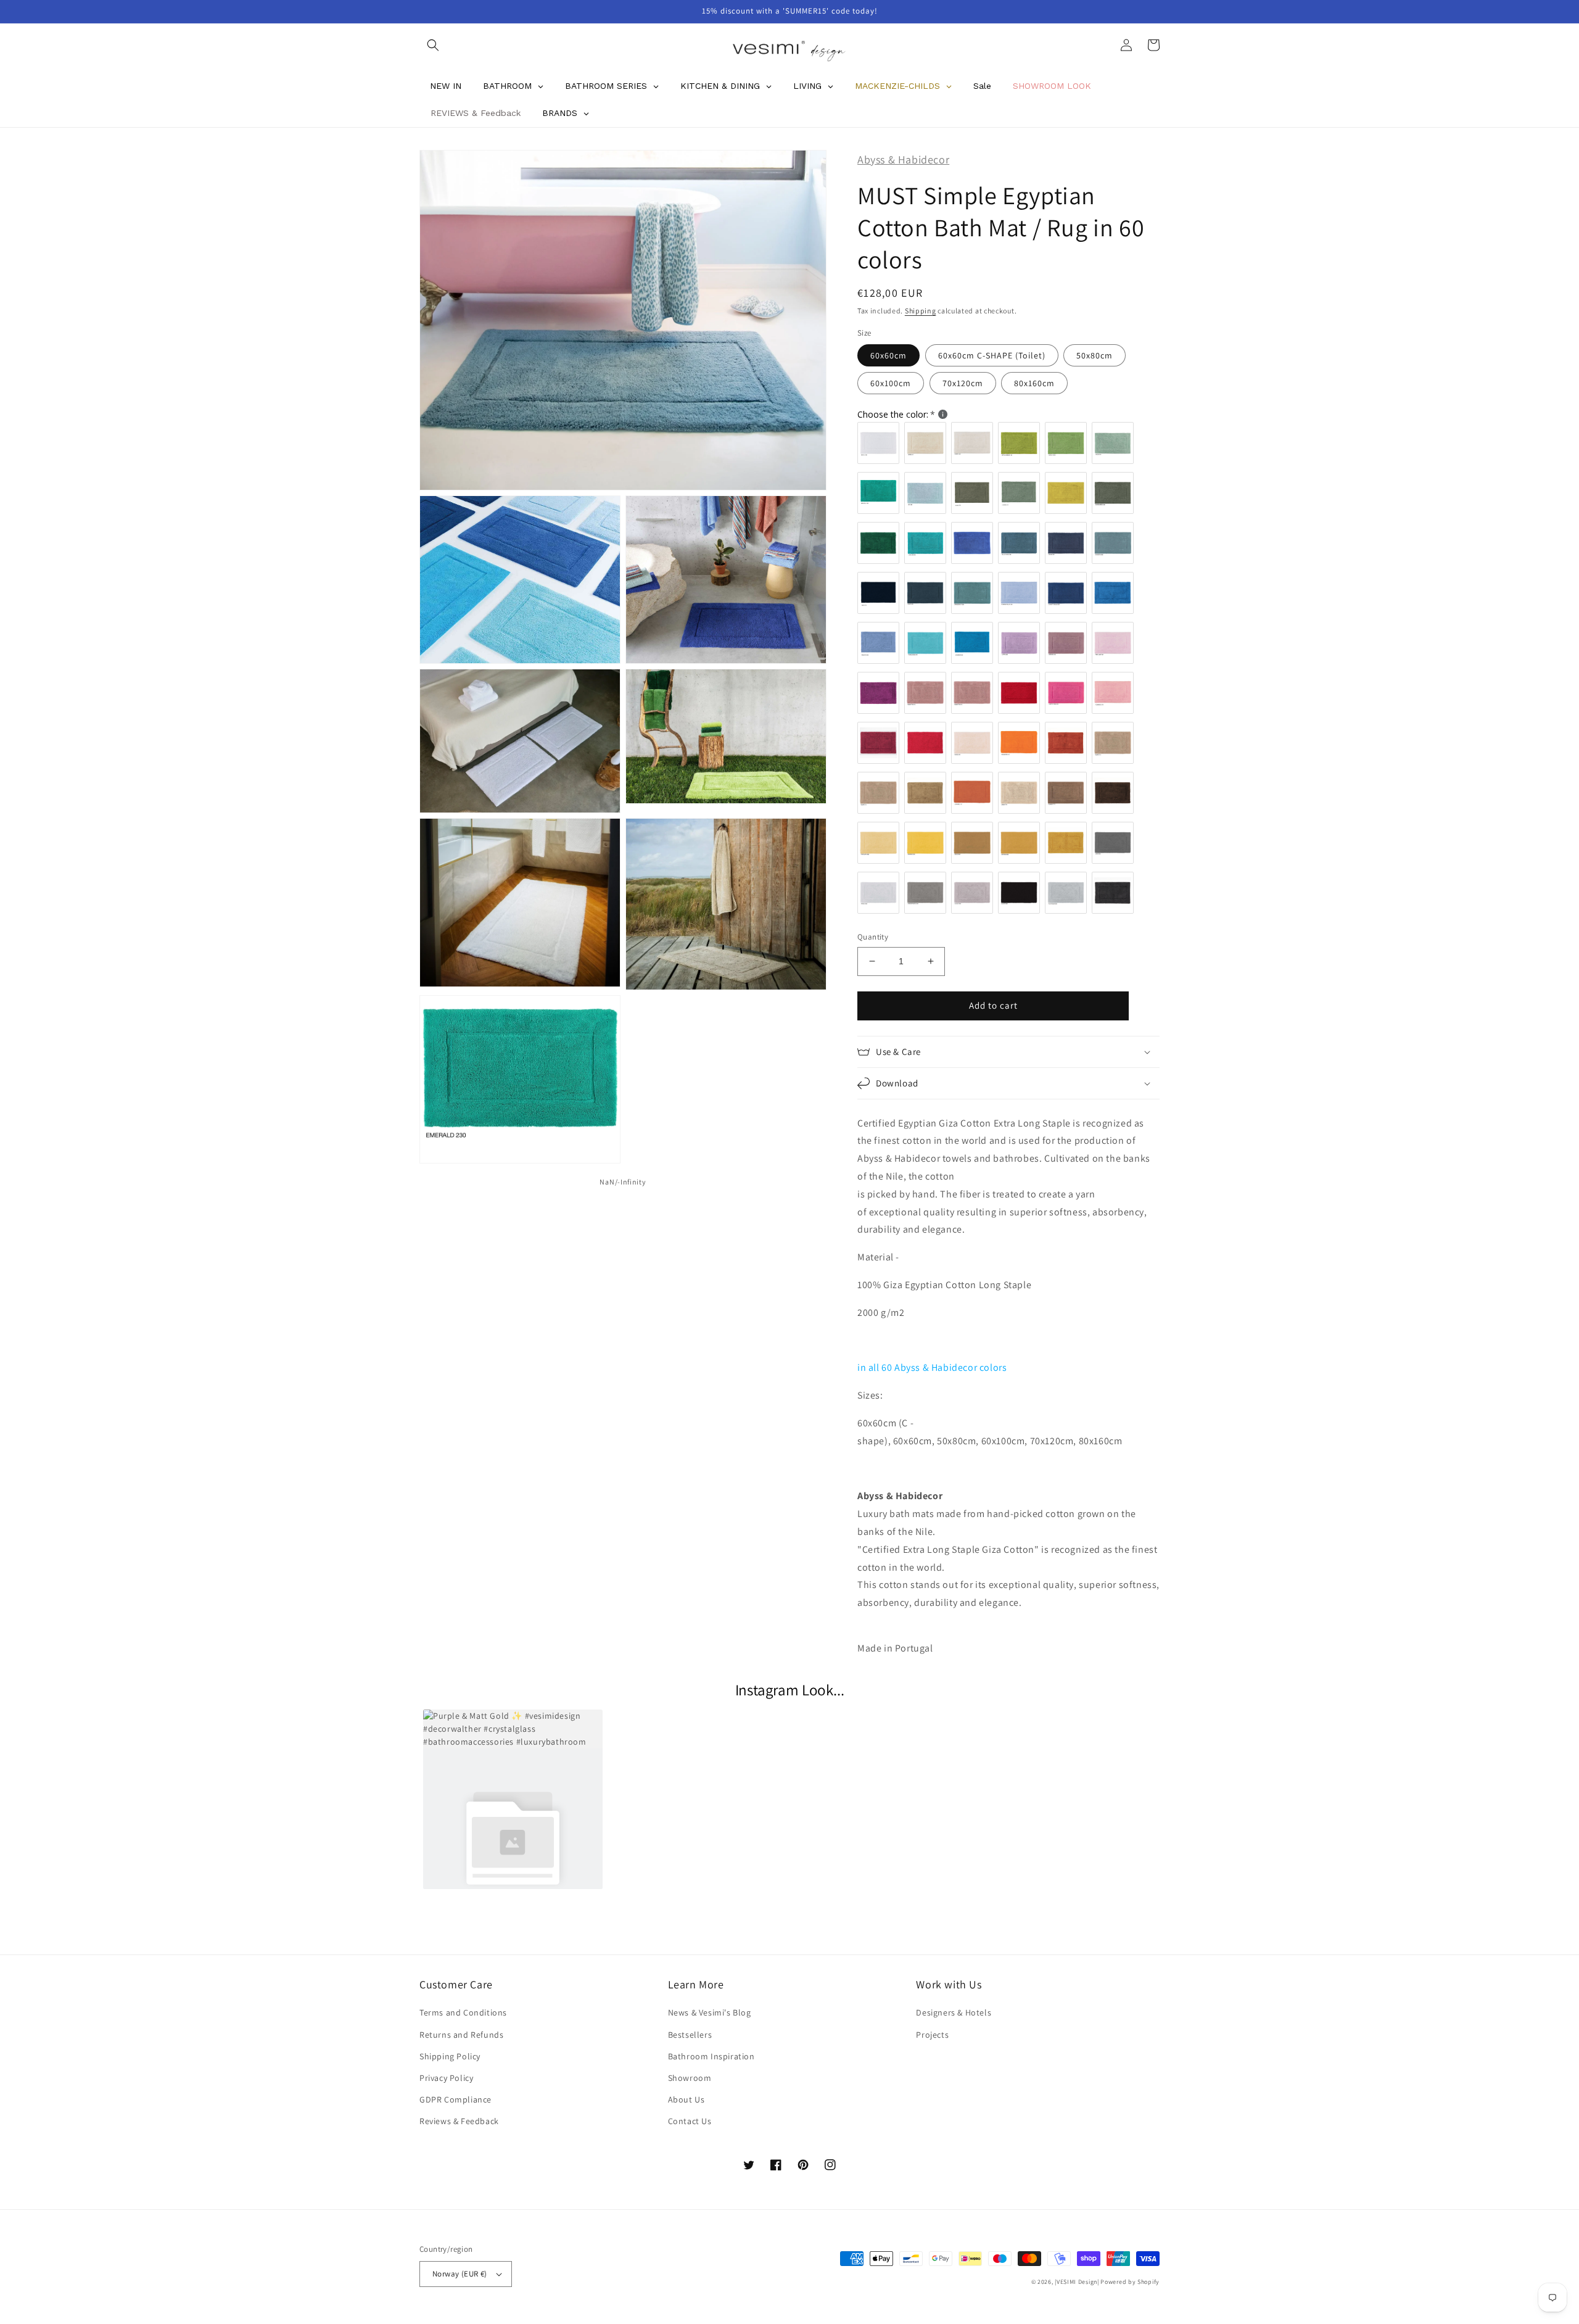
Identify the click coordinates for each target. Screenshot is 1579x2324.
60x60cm (888, 355)
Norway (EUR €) (460, 2274)
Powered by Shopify (1130, 2282)
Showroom (690, 2078)
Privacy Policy (446, 2078)
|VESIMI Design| (1077, 2282)
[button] (433, 45)
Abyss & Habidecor (903, 159)
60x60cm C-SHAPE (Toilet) (992, 355)
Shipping (921, 311)
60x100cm (891, 383)
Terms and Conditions (463, 2012)
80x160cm (1034, 383)
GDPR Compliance (456, 2099)
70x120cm (963, 383)
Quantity (873, 937)
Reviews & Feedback (459, 2121)
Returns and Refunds (461, 2035)
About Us (686, 2099)
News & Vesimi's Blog (710, 2012)
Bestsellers (690, 2035)
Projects (932, 2035)
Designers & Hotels (954, 2012)
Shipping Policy (450, 2056)
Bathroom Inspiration (711, 2056)
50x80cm (1095, 355)
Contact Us (690, 2121)
